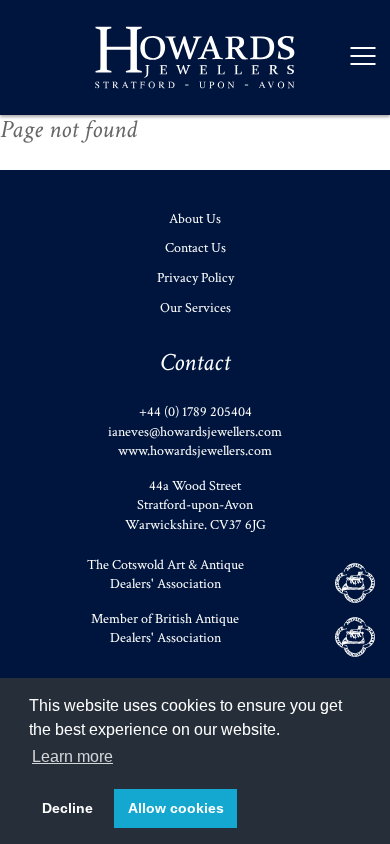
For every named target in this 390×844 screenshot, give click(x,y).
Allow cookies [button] (176, 808)
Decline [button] (67, 808)
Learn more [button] (72, 756)
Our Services (195, 308)
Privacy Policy (195, 278)
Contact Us (195, 248)
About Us (195, 219)
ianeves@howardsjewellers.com (195, 432)
